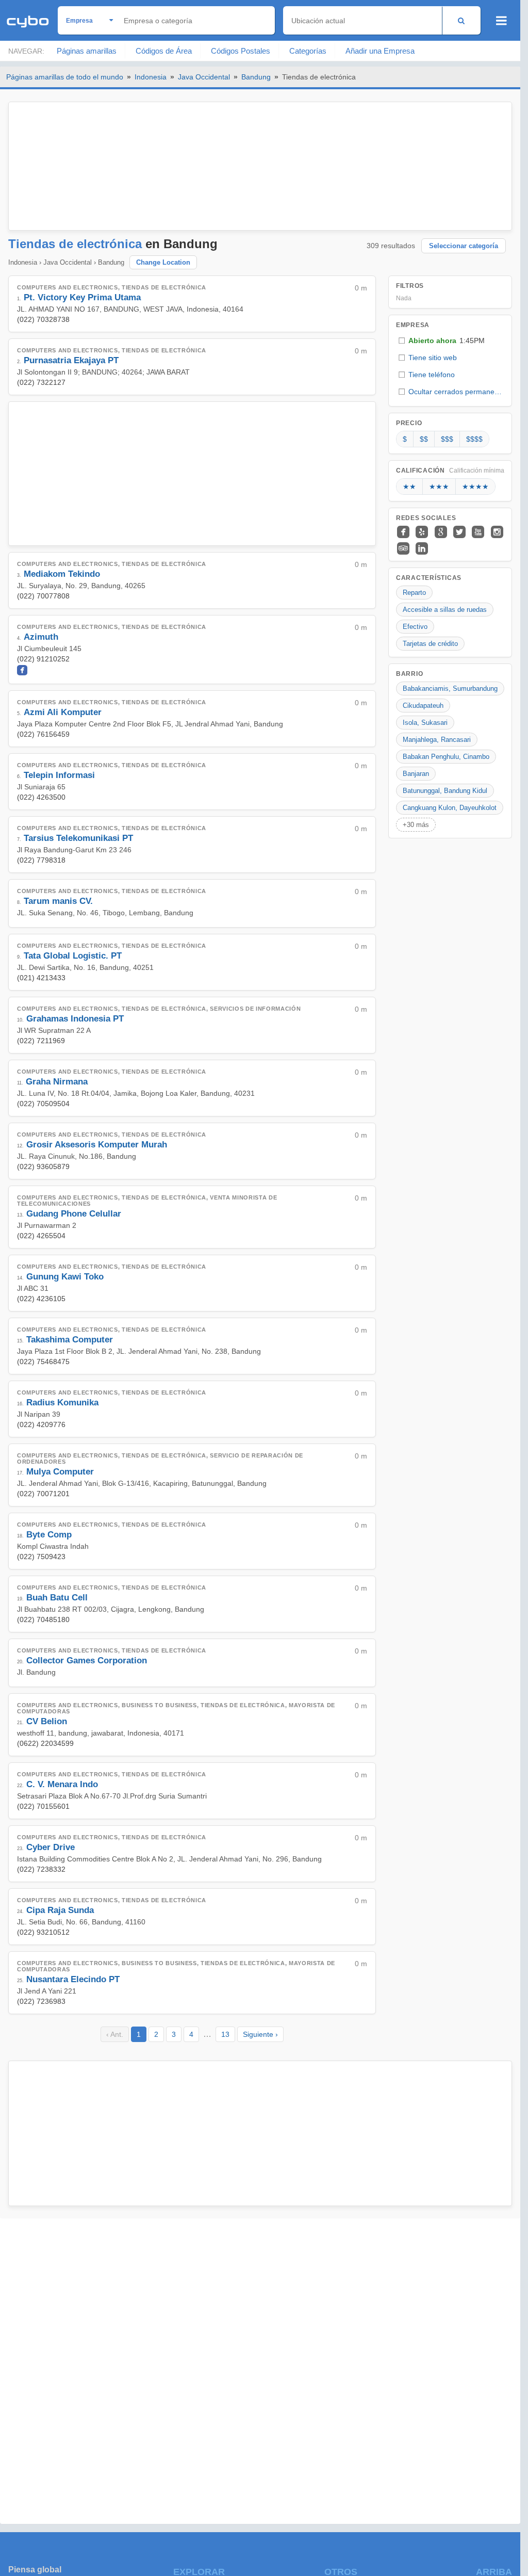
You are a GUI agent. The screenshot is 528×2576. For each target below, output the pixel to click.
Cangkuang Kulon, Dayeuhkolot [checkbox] (450, 808)
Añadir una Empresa (380, 51)
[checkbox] (450, 341)
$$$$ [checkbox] (474, 439)
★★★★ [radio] (475, 487)
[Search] (461, 20)
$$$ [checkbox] (447, 439)
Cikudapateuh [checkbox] (423, 706)
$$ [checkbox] (424, 439)
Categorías (308, 51)
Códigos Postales (241, 51)
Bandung (256, 77)
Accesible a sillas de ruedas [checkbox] (445, 610)
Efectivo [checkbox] (415, 627)
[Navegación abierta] (501, 21)
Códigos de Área (164, 51)
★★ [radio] (409, 487)
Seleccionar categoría (464, 246)
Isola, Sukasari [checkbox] (425, 723)
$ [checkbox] (405, 439)
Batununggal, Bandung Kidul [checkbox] (445, 791)
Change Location (163, 262)
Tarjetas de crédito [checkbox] (430, 644)
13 (225, 2034)
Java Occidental (204, 77)
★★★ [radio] (439, 487)
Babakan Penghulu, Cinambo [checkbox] (446, 757)
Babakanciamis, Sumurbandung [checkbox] (450, 688)
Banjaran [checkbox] (416, 774)
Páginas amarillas (87, 51)
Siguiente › (260, 2034)
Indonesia (151, 77)
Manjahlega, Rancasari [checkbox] (437, 740)
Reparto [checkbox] (414, 593)
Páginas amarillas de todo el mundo (65, 77)
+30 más (416, 825)
